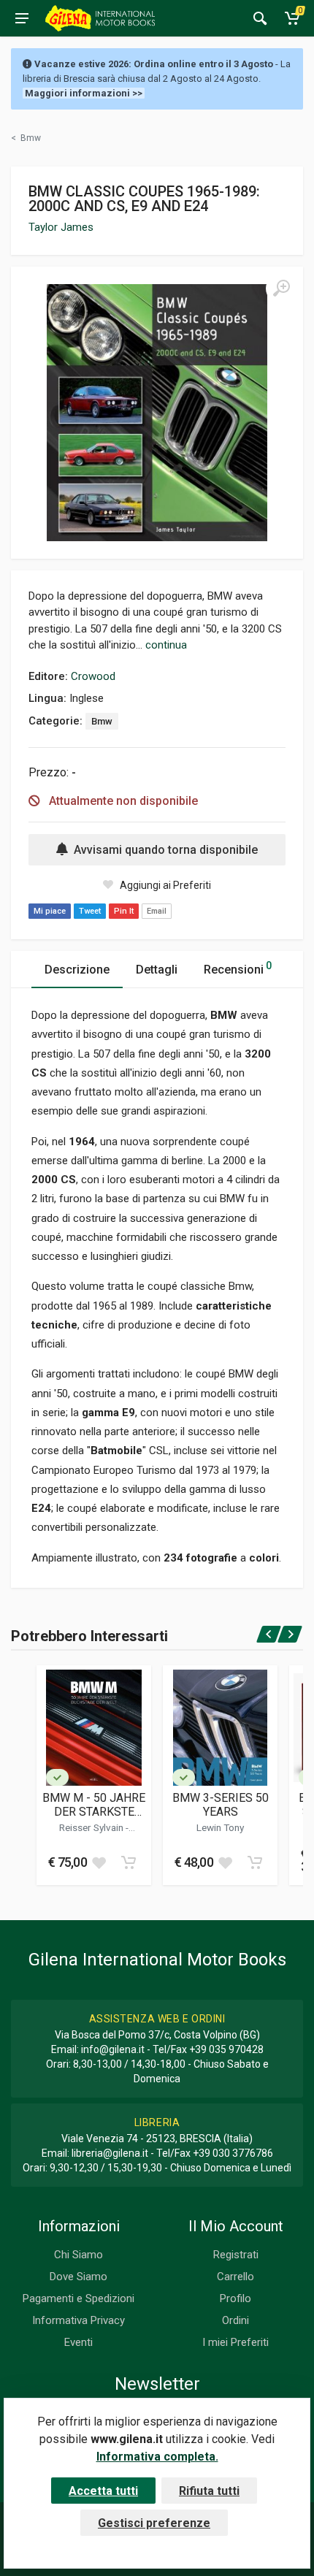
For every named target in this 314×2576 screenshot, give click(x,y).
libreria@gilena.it (110, 2153)
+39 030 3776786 (233, 2153)
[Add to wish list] (99, 1862)
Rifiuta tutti (209, 2491)
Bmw (102, 721)
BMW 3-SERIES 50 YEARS (221, 1805)
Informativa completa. (157, 2457)
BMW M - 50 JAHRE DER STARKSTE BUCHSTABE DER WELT (94, 1805)
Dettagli (157, 970)
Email (157, 911)
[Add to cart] (129, 1862)
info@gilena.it (113, 2049)
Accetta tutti (103, 2491)
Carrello (235, 2277)
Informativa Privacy (78, 2320)
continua (166, 645)
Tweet (90, 911)
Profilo (235, 2298)
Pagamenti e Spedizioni (78, 2298)
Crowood (93, 676)
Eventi (78, 2342)
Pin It (124, 911)
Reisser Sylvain (92, 1827)
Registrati (236, 2255)
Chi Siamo (78, 2255)
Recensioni (238, 968)
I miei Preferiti (235, 2342)
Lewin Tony (220, 1827)
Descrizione (77, 970)
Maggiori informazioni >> (84, 93)
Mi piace (50, 911)
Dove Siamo (78, 2277)
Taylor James (61, 227)
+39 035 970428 (226, 2049)
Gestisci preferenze (154, 2523)
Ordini (235, 2320)
